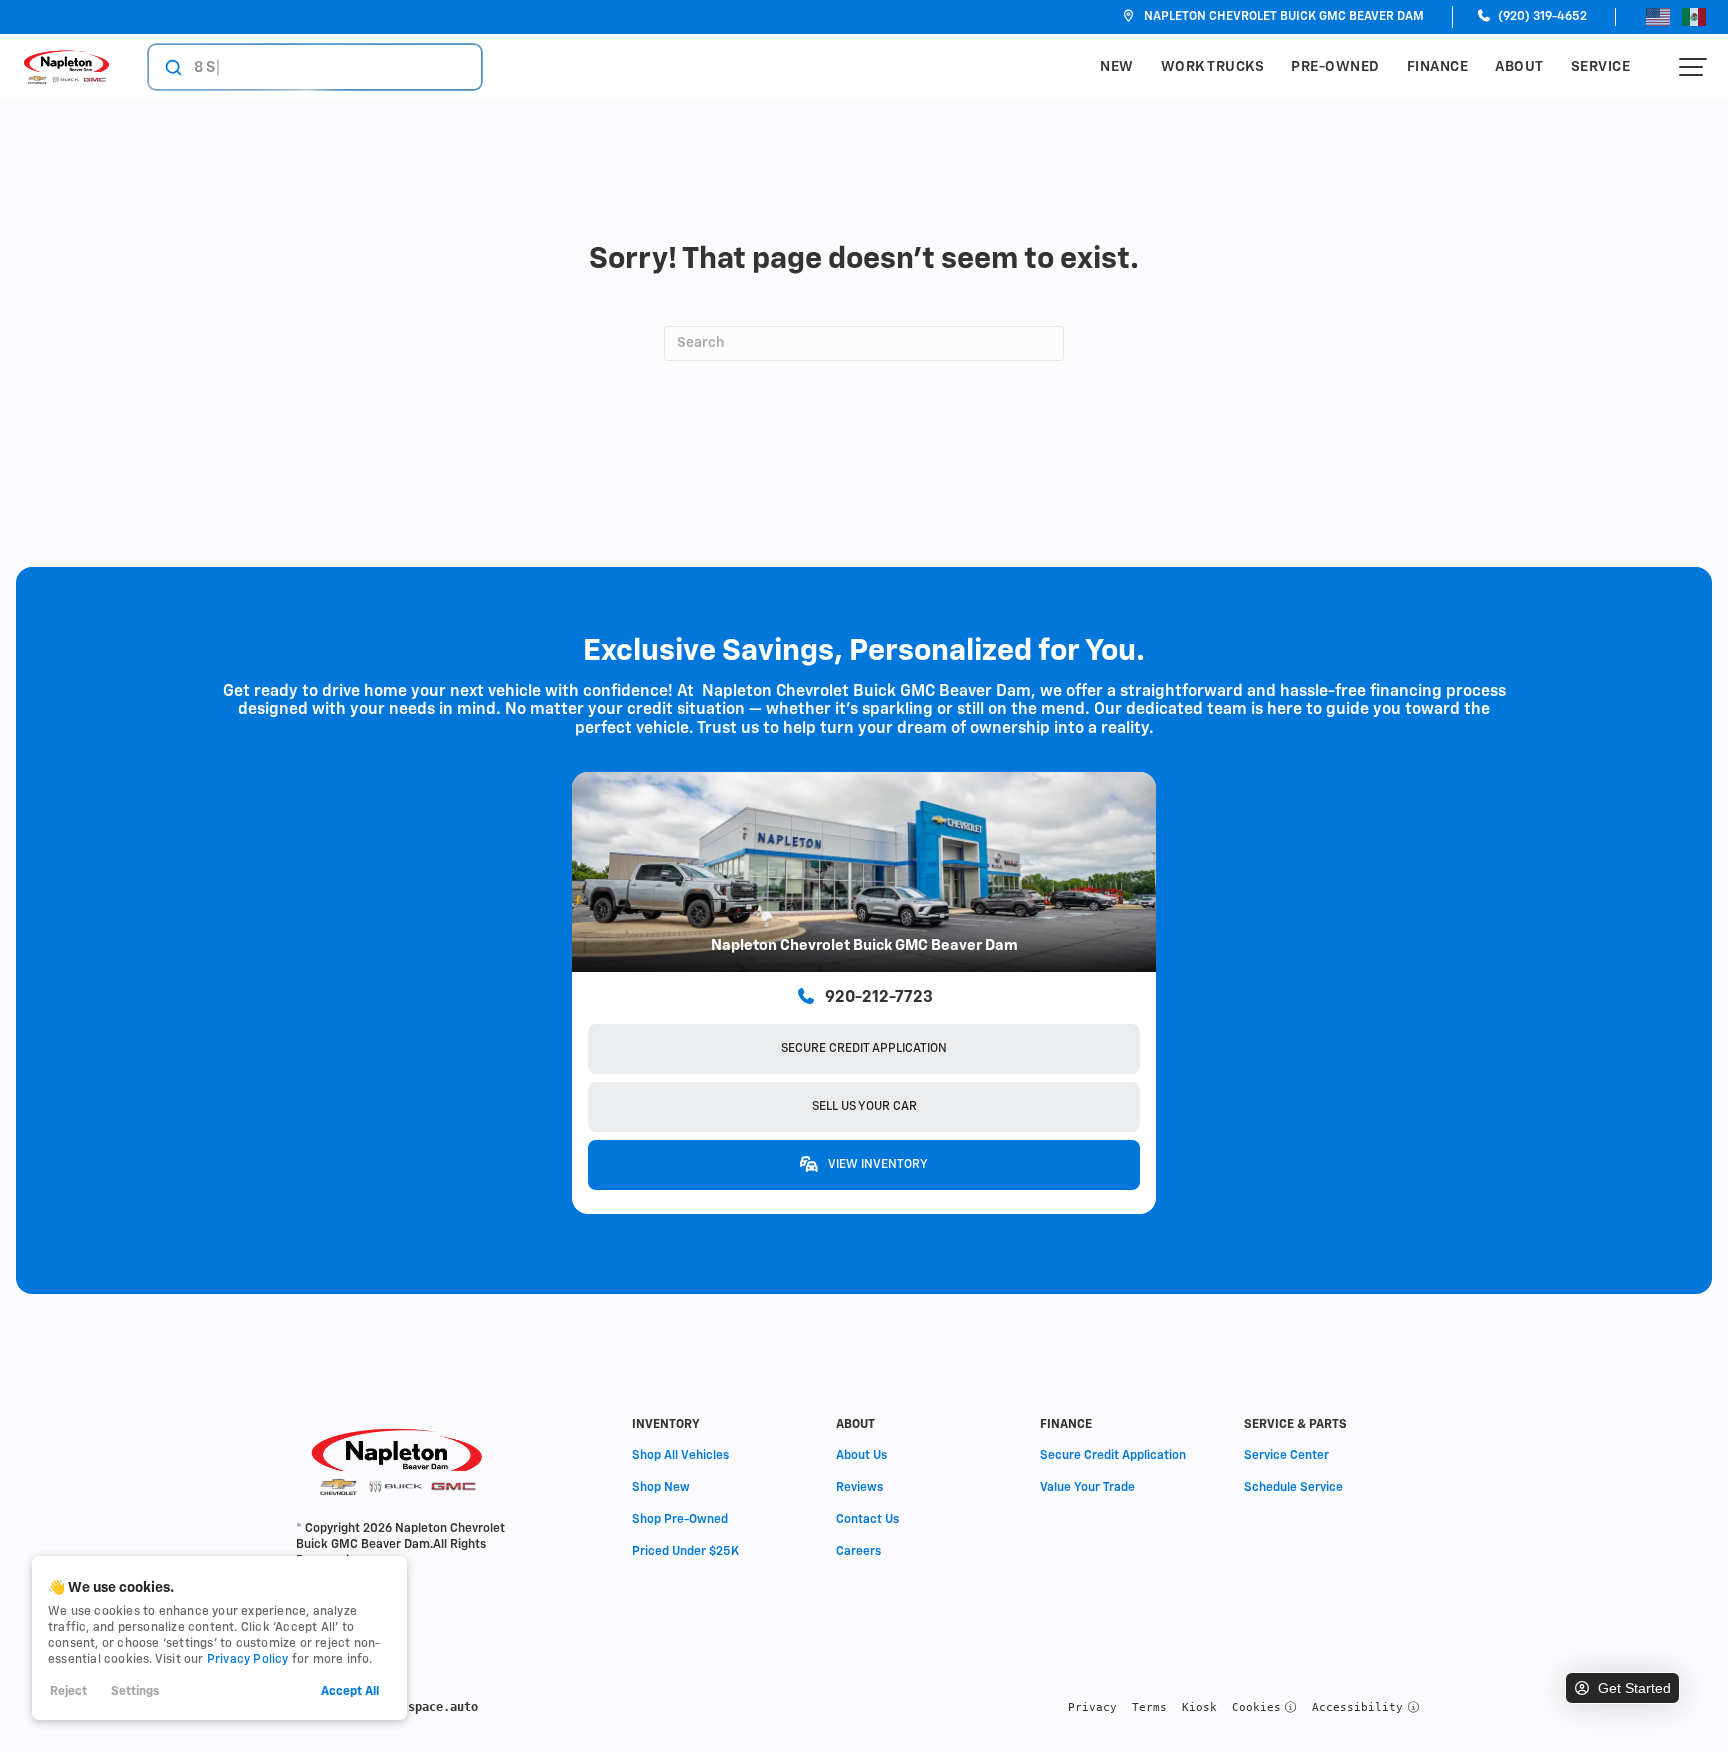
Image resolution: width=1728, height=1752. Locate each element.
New (1117, 67)
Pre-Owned (1335, 67)
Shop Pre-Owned (680, 1520)
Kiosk (1199, 1707)
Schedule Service (1293, 1488)
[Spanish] (1694, 17)
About (1519, 67)
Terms (1149, 1707)
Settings (135, 1692)
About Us (861, 1456)
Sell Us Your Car (864, 1107)
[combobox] (295, 67)
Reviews (859, 1488)
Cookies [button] (1256, 1707)
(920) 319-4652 (1541, 17)
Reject (68, 1692)
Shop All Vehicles (680, 1456)
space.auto (443, 1707)
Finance (1438, 67)
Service (1601, 67)
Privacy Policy (248, 1660)
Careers (858, 1552)
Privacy (1092, 1707)
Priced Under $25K (685, 1552)
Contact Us (867, 1520)
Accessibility (1357, 1707)
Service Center (1286, 1456)
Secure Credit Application (864, 1049)
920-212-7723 (879, 998)
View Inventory (877, 1165)
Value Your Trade (1087, 1488)
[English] (1658, 17)
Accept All (350, 1692)
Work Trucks (1213, 67)
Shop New (661, 1488)
